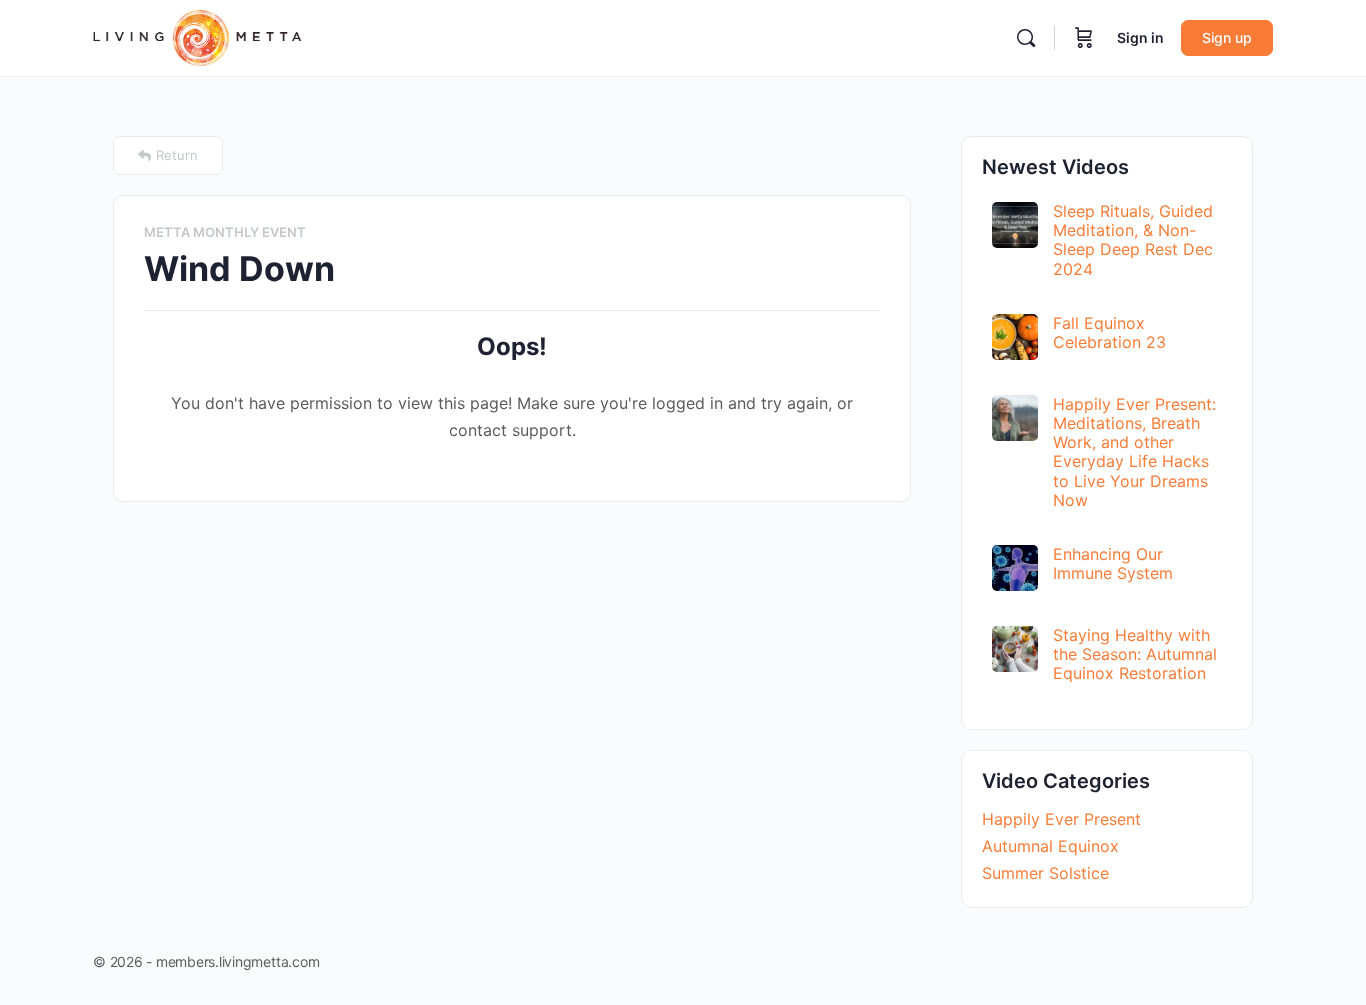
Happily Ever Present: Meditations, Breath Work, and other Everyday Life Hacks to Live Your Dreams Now (1134, 452)
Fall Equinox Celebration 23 (1109, 332)
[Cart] (1084, 38)
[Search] (1026, 38)
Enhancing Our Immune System (1113, 563)
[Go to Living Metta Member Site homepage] (197, 36)
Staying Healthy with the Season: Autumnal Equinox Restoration (1135, 654)
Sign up (1227, 37)
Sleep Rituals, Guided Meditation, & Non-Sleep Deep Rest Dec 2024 (1133, 240)
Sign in (1140, 37)
